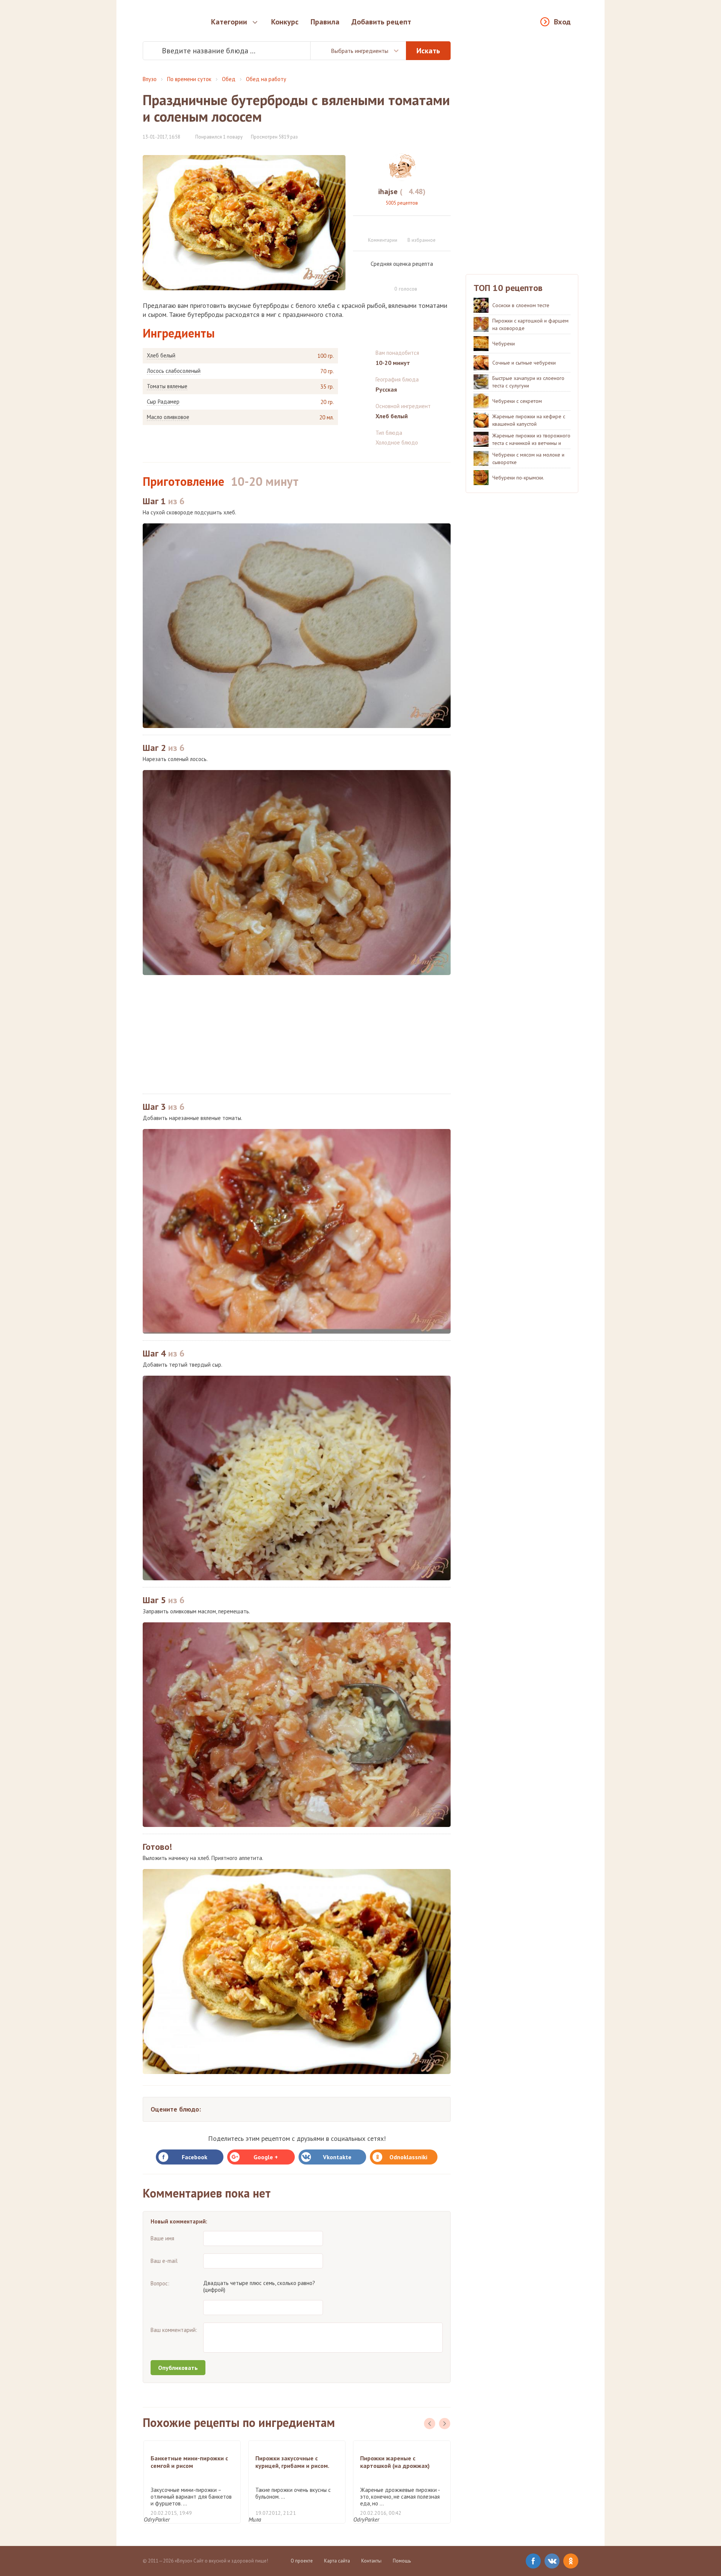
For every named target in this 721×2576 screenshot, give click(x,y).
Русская (386, 389)
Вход (562, 22)
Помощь (402, 2561)
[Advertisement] (297, 1034)
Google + (266, 2157)
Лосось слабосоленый (174, 371)
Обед (229, 79)
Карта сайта (337, 2561)
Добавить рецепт (381, 22)
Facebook (195, 2157)
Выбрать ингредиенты (360, 51)
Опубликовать (178, 2368)
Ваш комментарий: (174, 2330)
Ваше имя (162, 2238)
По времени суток (189, 79)
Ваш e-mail (164, 2261)
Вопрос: (160, 2283)
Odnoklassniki (408, 2157)
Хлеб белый (161, 356)
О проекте (302, 2561)
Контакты (371, 2561)
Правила (325, 22)
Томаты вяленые (167, 386)
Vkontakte (337, 2157)
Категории (229, 22)
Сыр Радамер (163, 402)
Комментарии (383, 240)
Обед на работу (266, 79)
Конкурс (285, 22)
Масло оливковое (168, 417)
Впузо (150, 79)
